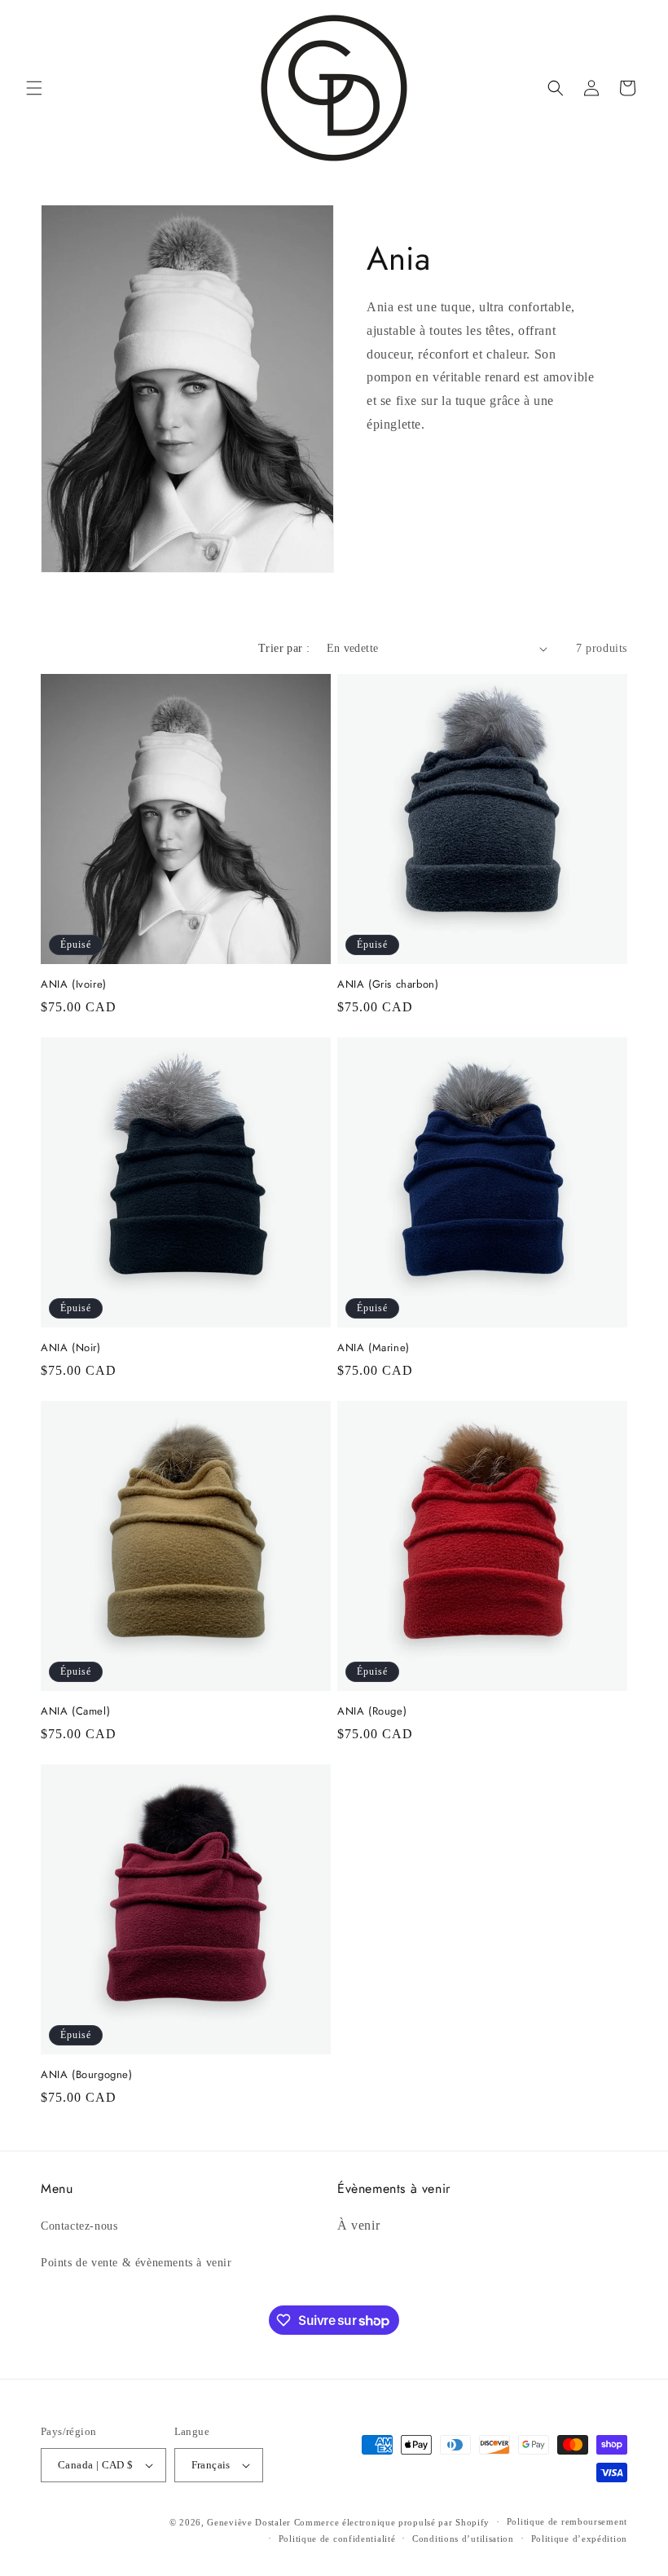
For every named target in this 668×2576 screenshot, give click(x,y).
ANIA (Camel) (75, 1712)
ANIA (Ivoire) (74, 985)
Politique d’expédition (579, 2539)
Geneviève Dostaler (249, 2522)
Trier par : (284, 648)
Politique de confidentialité (337, 2539)
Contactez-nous (79, 2226)
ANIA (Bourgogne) (87, 2075)
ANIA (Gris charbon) (388, 985)
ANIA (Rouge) (372, 1712)
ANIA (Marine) (374, 1348)
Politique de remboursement (567, 2521)
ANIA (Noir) (71, 1348)
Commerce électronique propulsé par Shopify (392, 2522)
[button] (34, 88)
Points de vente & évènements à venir (136, 2263)
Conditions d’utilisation (463, 2539)
